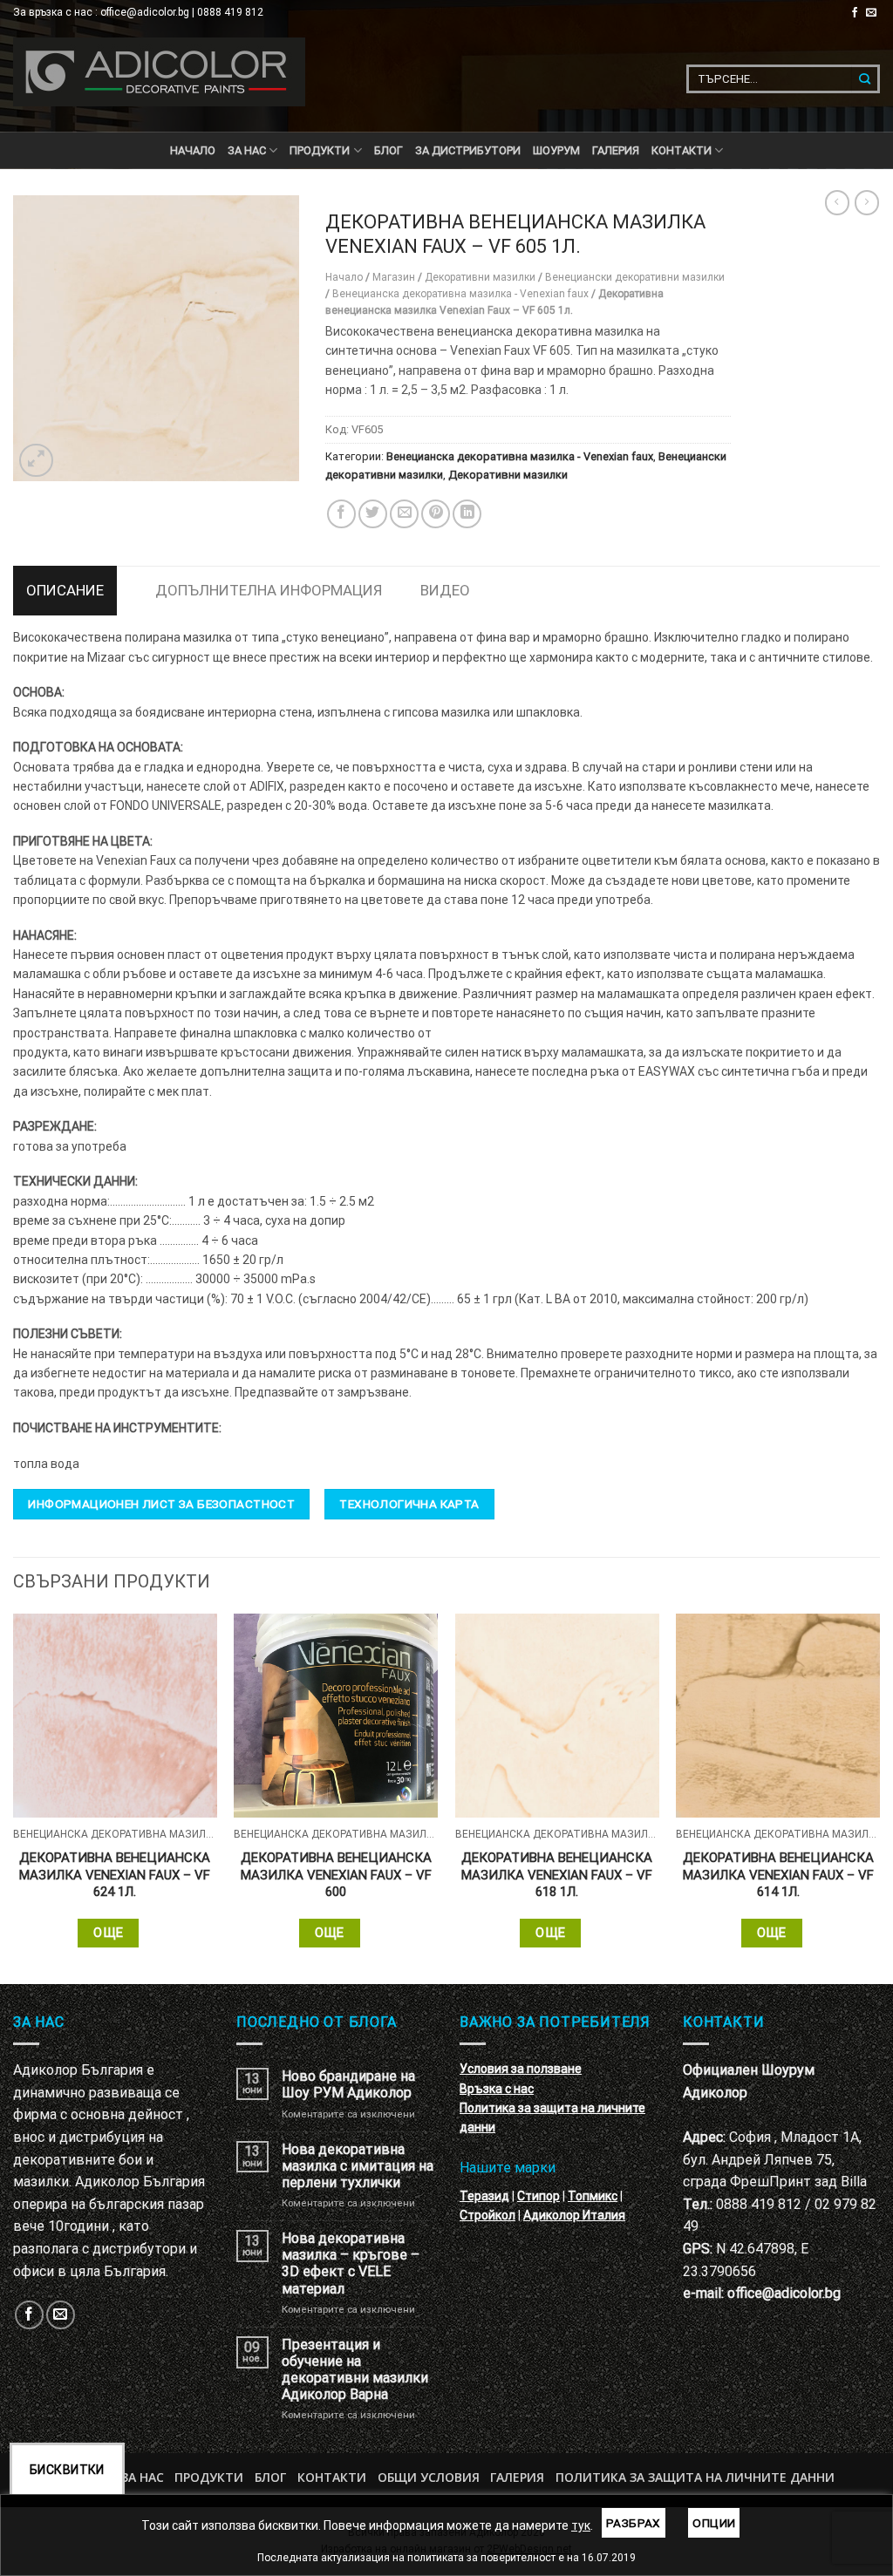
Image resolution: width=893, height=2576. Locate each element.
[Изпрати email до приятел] (404, 514)
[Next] (879, 1797)
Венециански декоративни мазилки (635, 277)
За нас (247, 150)
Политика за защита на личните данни (695, 2477)
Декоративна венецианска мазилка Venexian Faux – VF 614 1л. (778, 1875)
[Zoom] (36, 461)
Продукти (209, 2477)
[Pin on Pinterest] (436, 514)
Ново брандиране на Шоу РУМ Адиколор (348, 2084)
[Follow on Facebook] (855, 13)
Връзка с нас (497, 2089)
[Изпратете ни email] (871, 13)
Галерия (616, 150)
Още (108, 1933)
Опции (714, 2523)
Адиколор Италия (574, 2215)
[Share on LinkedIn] (467, 514)
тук (581, 2525)
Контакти (332, 2477)
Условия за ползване (521, 2069)
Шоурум (556, 150)
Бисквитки (67, 2470)
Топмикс (593, 2196)
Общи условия (429, 2477)
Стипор (539, 2196)
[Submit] (866, 79)
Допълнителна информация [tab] (269, 590)
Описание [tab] (65, 590)
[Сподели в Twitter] (373, 514)
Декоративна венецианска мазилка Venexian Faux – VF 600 (336, 1875)
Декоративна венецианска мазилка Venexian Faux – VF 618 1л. (557, 1875)
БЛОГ (389, 150)
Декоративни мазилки (480, 277)
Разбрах (634, 2523)
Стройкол (487, 2215)
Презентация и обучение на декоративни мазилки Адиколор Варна (355, 2370)
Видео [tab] (445, 590)
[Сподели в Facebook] (341, 514)
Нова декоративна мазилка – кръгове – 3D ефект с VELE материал (351, 2263)
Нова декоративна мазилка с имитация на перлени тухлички (358, 2166)
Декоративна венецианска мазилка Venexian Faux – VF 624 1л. (115, 1875)
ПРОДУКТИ (320, 150)
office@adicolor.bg (784, 2293)
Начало (193, 150)
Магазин (394, 277)
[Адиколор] (159, 72)
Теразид (484, 2196)
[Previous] (14, 1797)
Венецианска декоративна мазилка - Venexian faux (460, 294)
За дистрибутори (468, 150)
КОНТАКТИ (682, 150)
